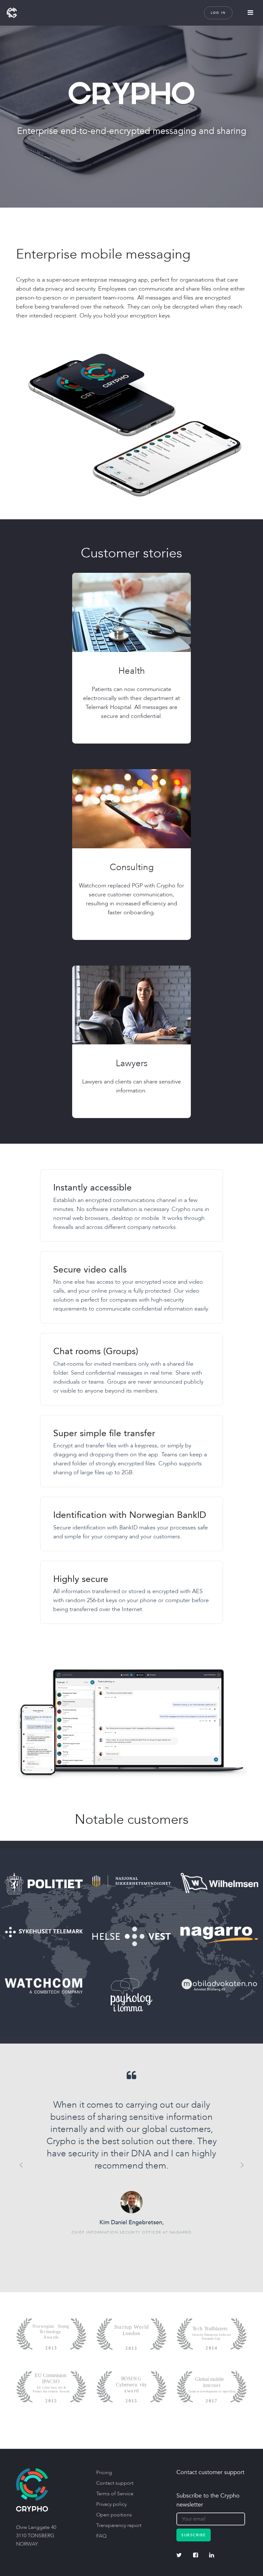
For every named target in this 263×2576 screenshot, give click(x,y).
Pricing (104, 2473)
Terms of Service (115, 2494)
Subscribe (194, 2535)
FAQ (101, 2536)
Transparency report (119, 2525)
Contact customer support (210, 2472)
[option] (131, 2152)
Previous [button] (21, 2165)
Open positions (114, 2515)
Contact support (115, 2483)
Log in (218, 13)
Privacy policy (111, 2504)
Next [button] (242, 2165)
